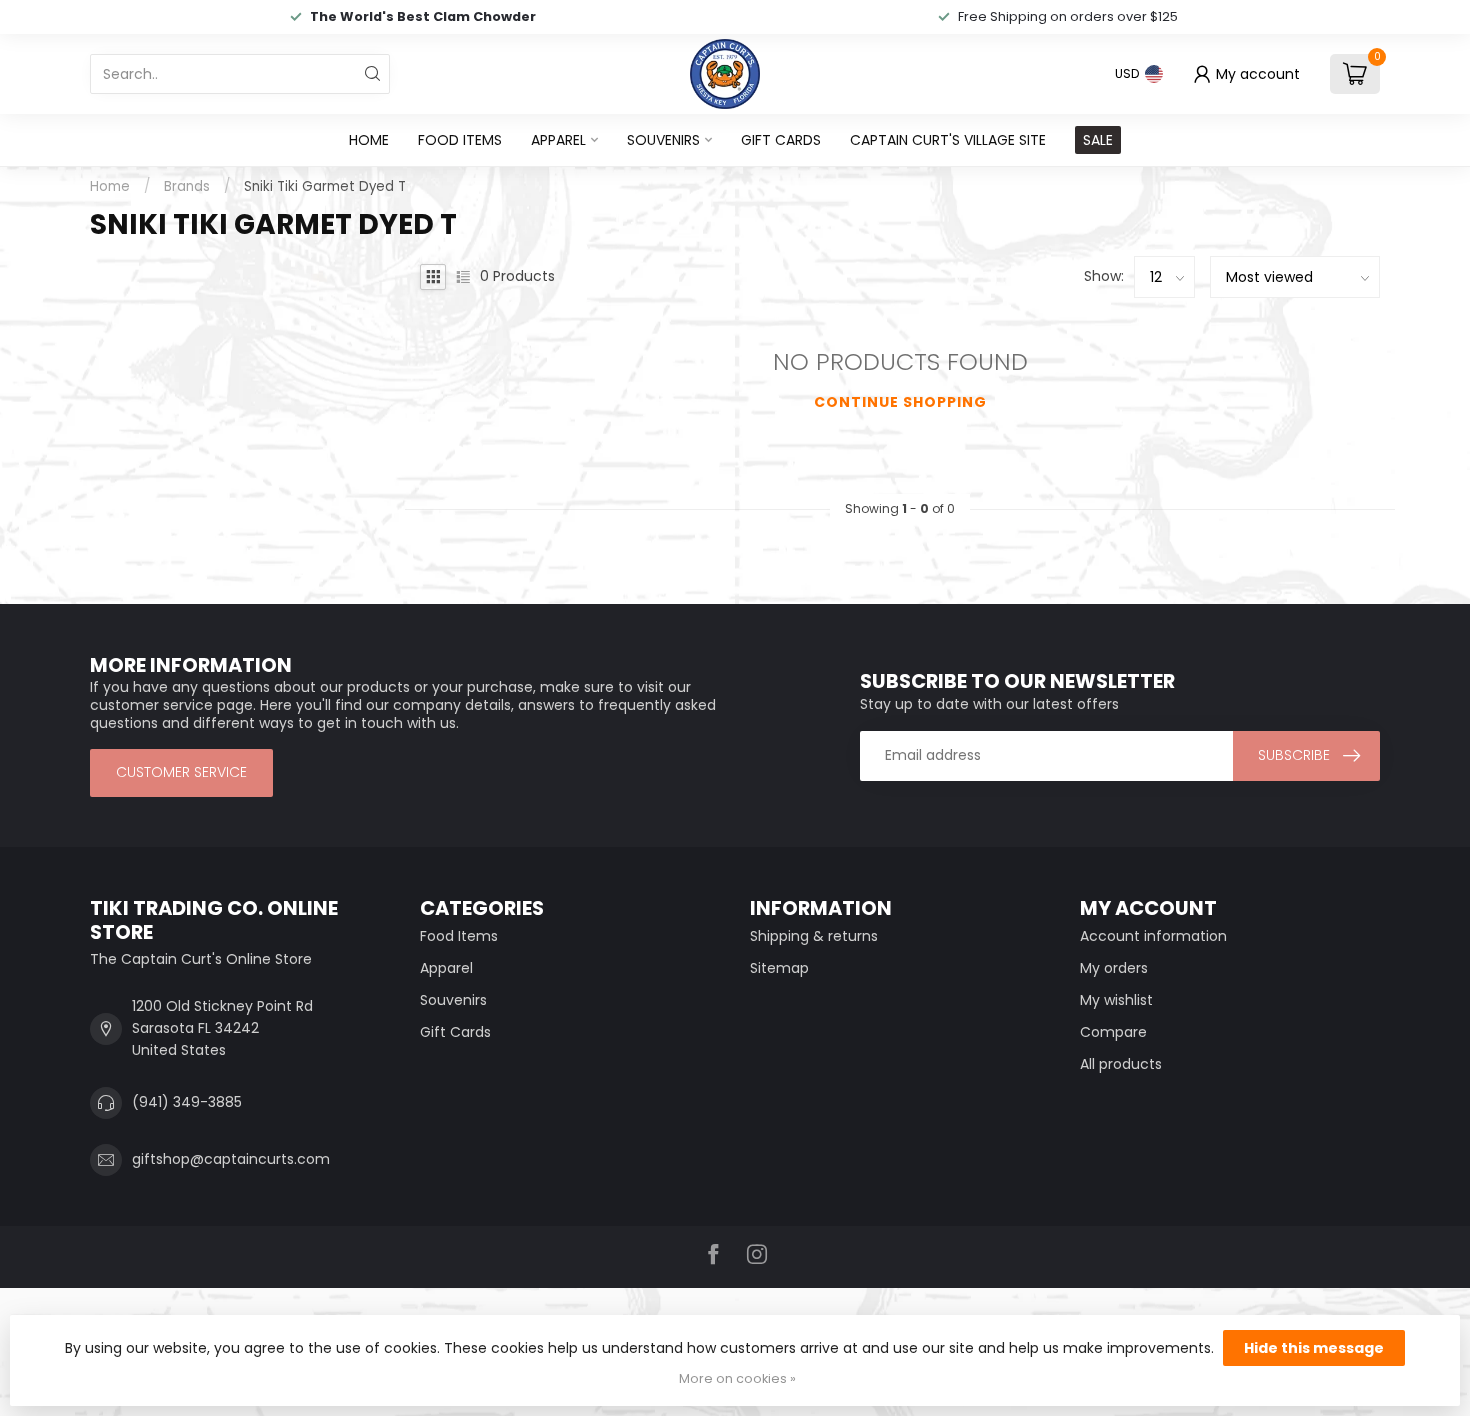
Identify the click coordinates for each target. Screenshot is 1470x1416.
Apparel (558, 140)
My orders (1114, 968)
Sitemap (779, 968)
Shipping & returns (814, 936)
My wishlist (1116, 1000)
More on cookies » (737, 1378)
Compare (1113, 1032)
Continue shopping (900, 402)
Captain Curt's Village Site (948, 140)
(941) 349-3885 (187, 1102)
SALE (1098, 140)
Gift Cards (781, 140)
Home (369, 140)
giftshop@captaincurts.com (231, 1159)
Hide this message (1314, 1348)
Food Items (460, 140)
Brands (187, 186)
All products (1121, 1064)
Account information (1153, 936)
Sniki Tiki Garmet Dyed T (325, 186)
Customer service (181, 772)
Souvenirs (663, 140)
